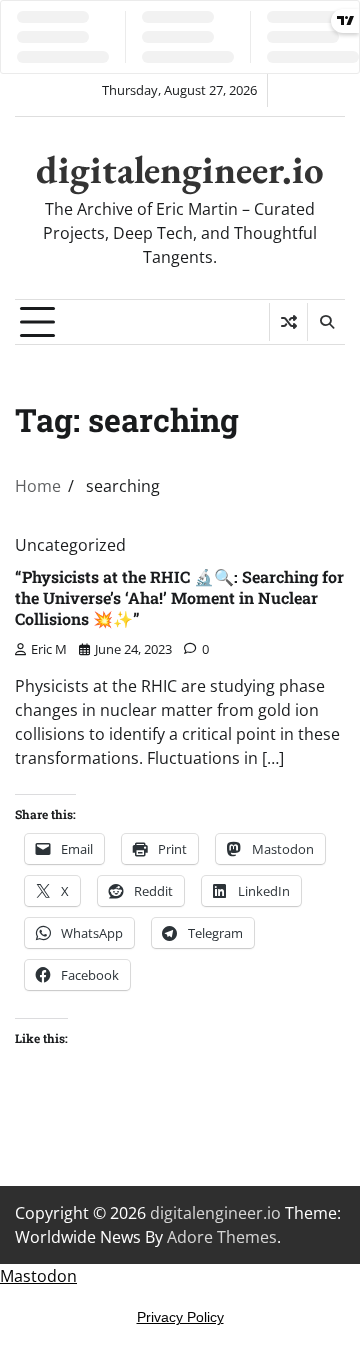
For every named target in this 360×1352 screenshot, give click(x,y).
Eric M (49, 649)
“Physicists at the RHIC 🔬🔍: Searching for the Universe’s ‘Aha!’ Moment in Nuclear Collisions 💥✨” (179, 597)
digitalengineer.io (180, 169)
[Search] (326, 322)
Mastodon (38, 1276)
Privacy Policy (180, 1317)
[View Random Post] (288, 322)
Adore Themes (222, 1237)
